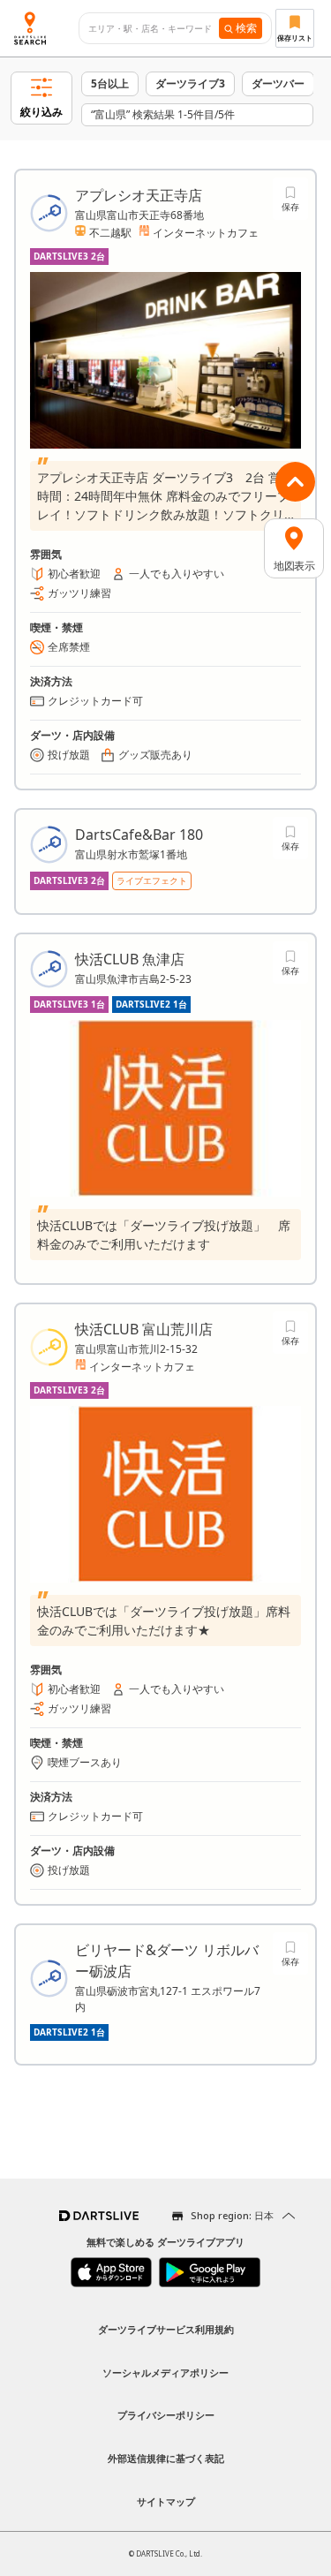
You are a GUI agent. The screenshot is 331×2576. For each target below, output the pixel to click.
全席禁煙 (69, 647)
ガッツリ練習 (79, 593)
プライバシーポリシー (166, 2415)
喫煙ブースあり (85, 1762)
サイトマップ (166, 2501)
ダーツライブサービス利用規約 (166, 2329)
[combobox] (154, 29)
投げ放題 (69, 755)
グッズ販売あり (155, 755)
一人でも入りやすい (177, 574)
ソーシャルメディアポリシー (165, 2372)
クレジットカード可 (95, 701)
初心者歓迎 (74, 574)
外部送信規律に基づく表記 (166, 2458)
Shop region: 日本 (232, 2215)
